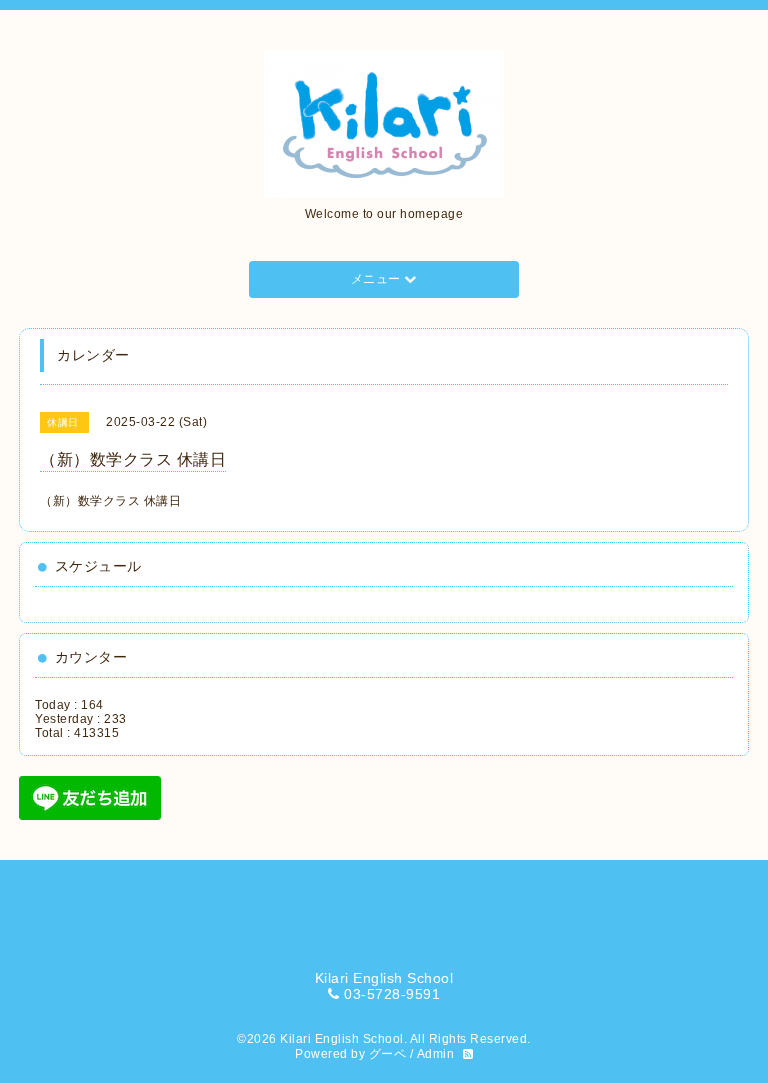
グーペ (388, 1054)
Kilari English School (342, 1039)
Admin (436, 1054)
